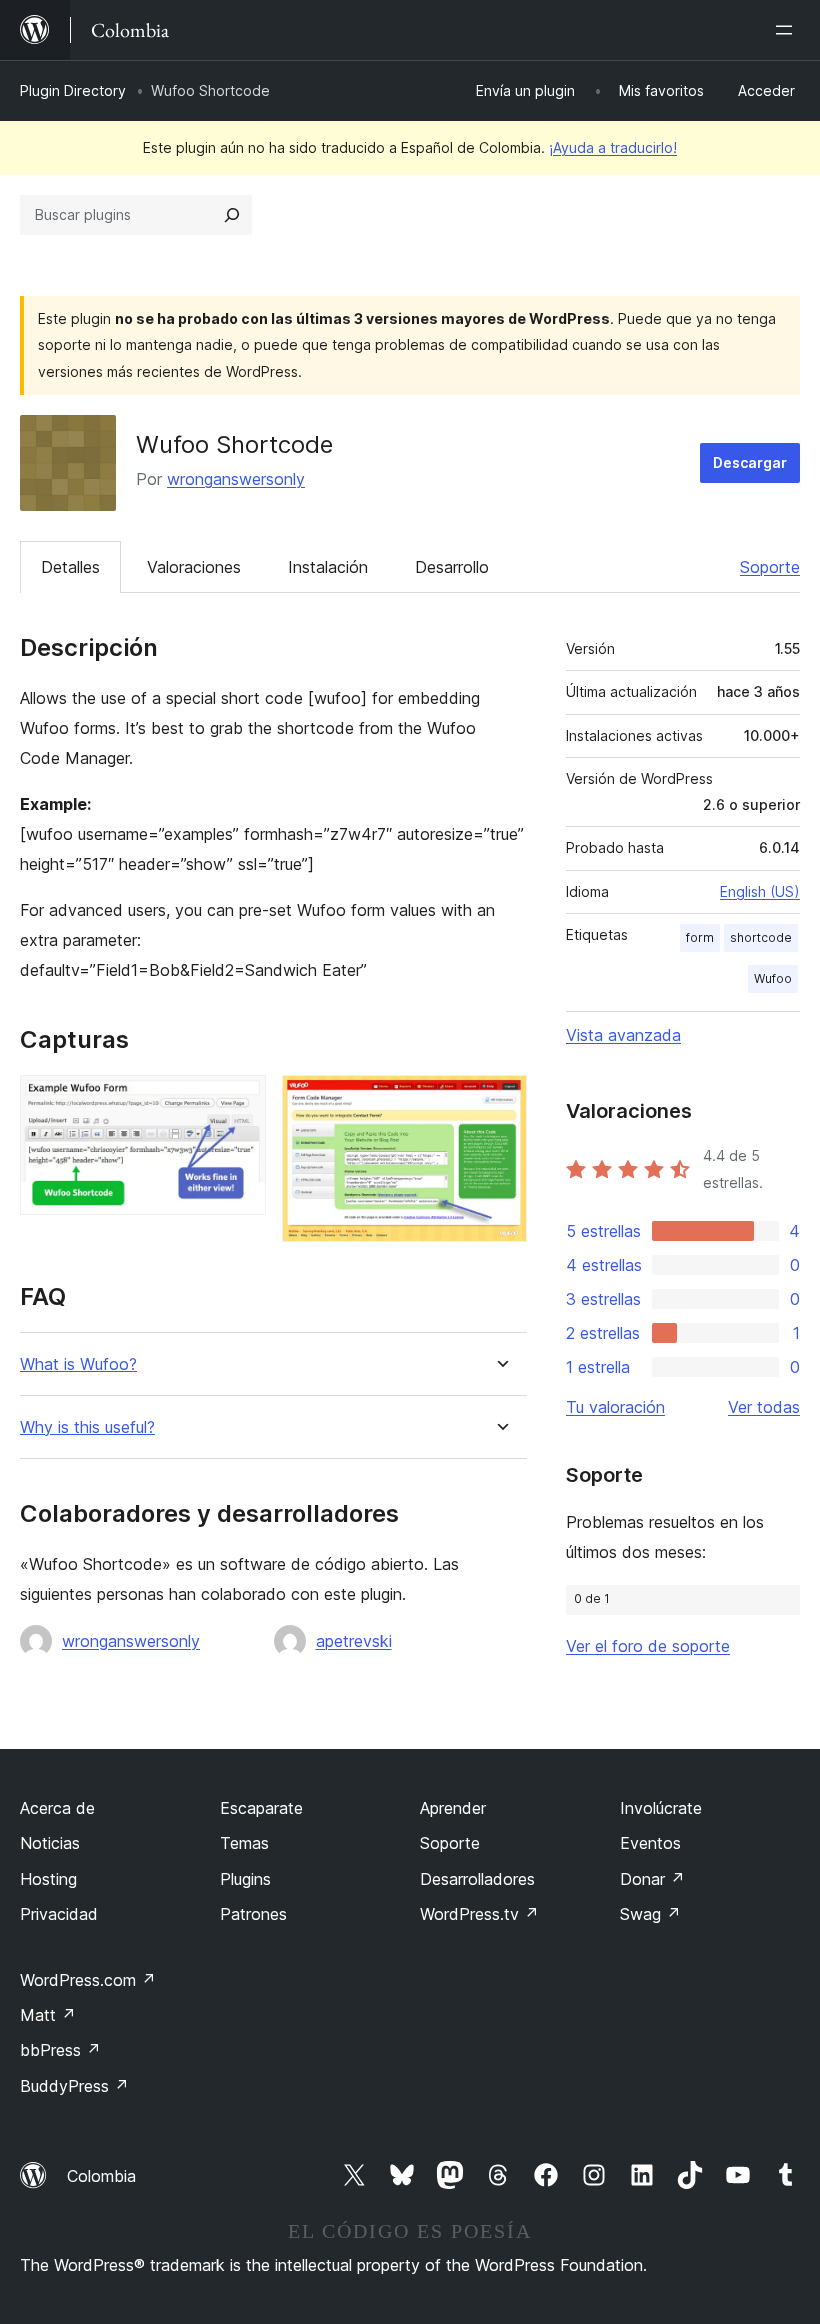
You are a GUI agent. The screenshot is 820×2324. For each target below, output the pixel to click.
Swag (650, 1914)
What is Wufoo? (78, 1364)
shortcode (761, 937)
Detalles (70, 567)
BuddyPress (74, 2086)
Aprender (453, 1808)
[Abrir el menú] (788, 30)
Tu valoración (615, 1407)
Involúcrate (661, 1808)
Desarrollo (452, 567)
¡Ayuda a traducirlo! (613, 147)
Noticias (50, 1843)
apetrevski (354, 1641)
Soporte (770, 567)
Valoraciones (194, 567)
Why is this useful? (87, 1427)
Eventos (650, 1843)
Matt (48, 2015)
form (700, 937)
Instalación (328, 567)
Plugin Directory (73, 90)
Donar (652, 1879)
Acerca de (57, 1808)
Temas (244, 1843)
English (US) (760, 891)
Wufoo (773, 978)
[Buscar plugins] (232, 215)
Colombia (101, 2176)
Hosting (48, 1879)
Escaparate (261, 1808)
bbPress (60, 2050)
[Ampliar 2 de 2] (500, 1102)
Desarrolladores (477, 1879)
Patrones (253, 1914)
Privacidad (59, 1914)
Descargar (750, 462)
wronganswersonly (236, 479)
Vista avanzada (623, 1035)
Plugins (245, 1879)
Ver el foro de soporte (648, 1646)
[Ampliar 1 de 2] (239, 1102)
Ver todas (764, 1407)
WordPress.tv (479, 1914)
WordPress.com (88, 1980)
